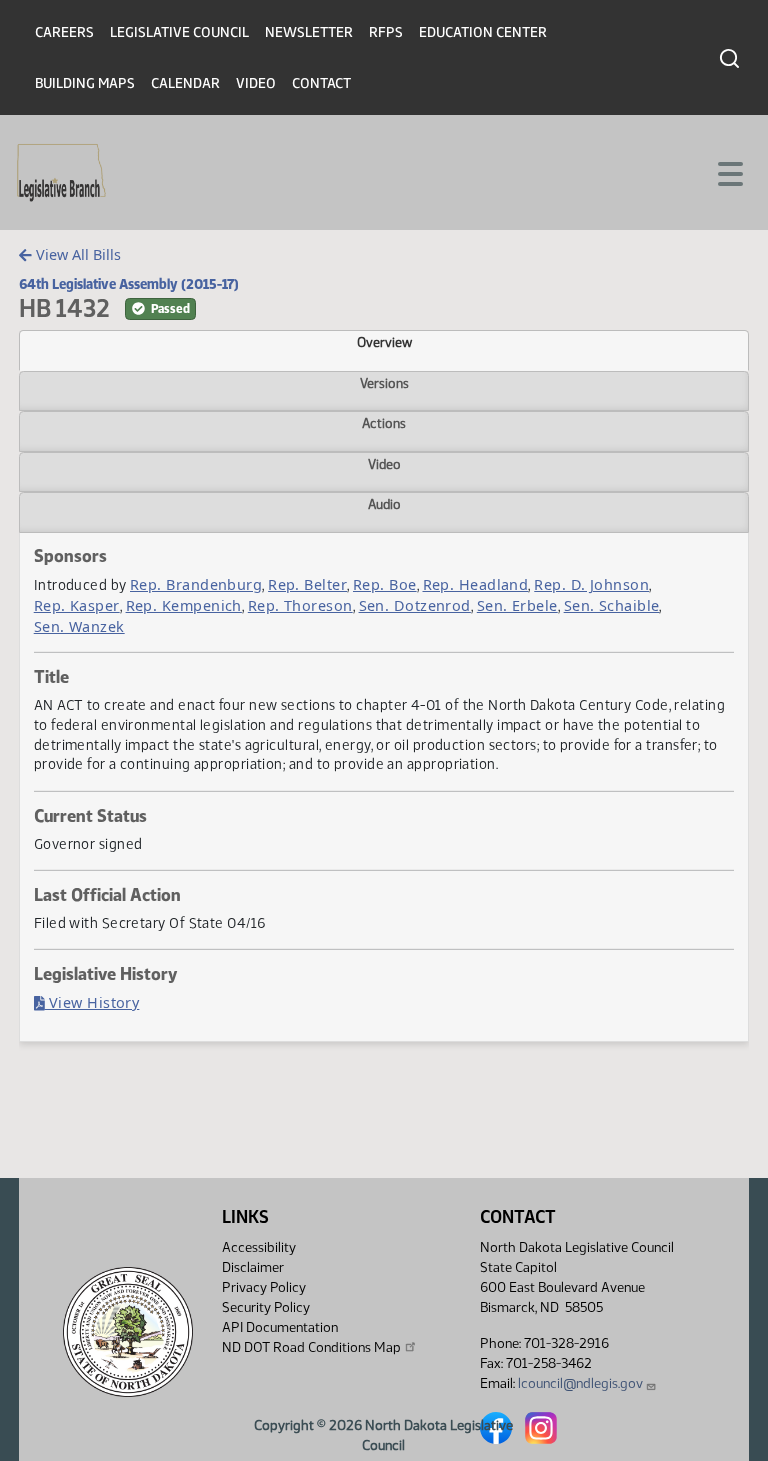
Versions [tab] (384, 383)
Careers (64, 32)
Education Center (483, 32)
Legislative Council (179, 32)
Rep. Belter (307, 584)
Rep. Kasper (77, 605)
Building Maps (85, 83)
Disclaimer (253, 1267)
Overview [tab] (384, 342)
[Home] (61, 173)
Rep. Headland (476, 584)
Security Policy (266, 1307)
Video (256, 83)
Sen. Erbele (517, 605)
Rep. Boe (385, 584)
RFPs (386, 32)
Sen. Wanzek (79, 626)
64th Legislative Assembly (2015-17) (129, 284)
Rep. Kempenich (184, 605)
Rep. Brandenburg (196, 584)
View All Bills (76, 254)
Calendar (185, 83)
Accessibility (259, 1247)
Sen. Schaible (612, 605)
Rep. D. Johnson (591, 584)
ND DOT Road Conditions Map (311, 1347)
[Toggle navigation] (729, 172)
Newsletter (309, 32)
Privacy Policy (264, 1287)
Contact (321, 83)
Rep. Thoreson (300, 605)
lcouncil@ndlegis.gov (580, 1383)
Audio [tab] (384, 504)
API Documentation (280, 1327)
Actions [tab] (384, 423)
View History (92, 1002)
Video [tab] (384, 464)
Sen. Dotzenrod (415, 605)
